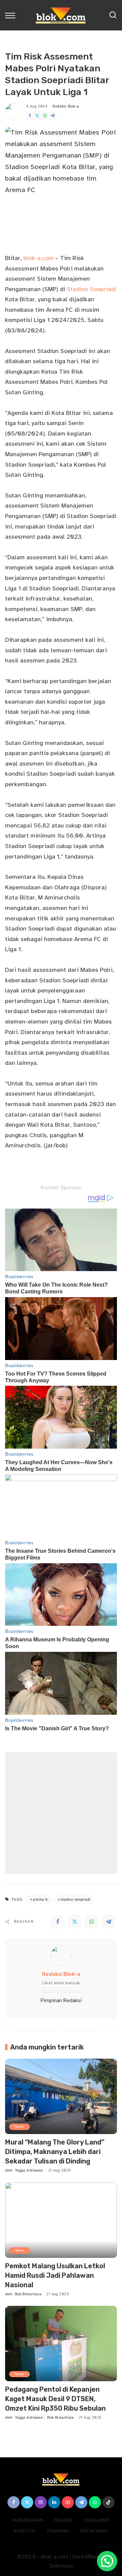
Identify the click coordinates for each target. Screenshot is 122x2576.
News (19, 2126)
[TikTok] (108, 2502)
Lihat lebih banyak (61, 1983)
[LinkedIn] (54, 2502)
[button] (107, 2561)
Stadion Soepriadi (91, 289)
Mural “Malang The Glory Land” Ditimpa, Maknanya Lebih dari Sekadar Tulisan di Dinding (55, 2152)
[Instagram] (41, 2502)
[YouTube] (68, 2502)
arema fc (40, 1900)
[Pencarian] (113, 15)
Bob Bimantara (28, 2294)
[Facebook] (30, 116)
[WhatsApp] (45, 116)
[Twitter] (37, 116)
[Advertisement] (61, 1813)
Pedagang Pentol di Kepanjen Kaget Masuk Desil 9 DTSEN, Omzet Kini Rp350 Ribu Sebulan (55, 2399)
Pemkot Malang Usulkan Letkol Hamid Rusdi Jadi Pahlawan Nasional (55, 2275)
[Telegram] (53, 116)
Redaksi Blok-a (66, 106)
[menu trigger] (12, 15)
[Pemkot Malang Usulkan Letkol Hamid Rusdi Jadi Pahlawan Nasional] (61, 2220)
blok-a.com (38, 258)
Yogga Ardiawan (29, 2170)
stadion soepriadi (76, 1900)
